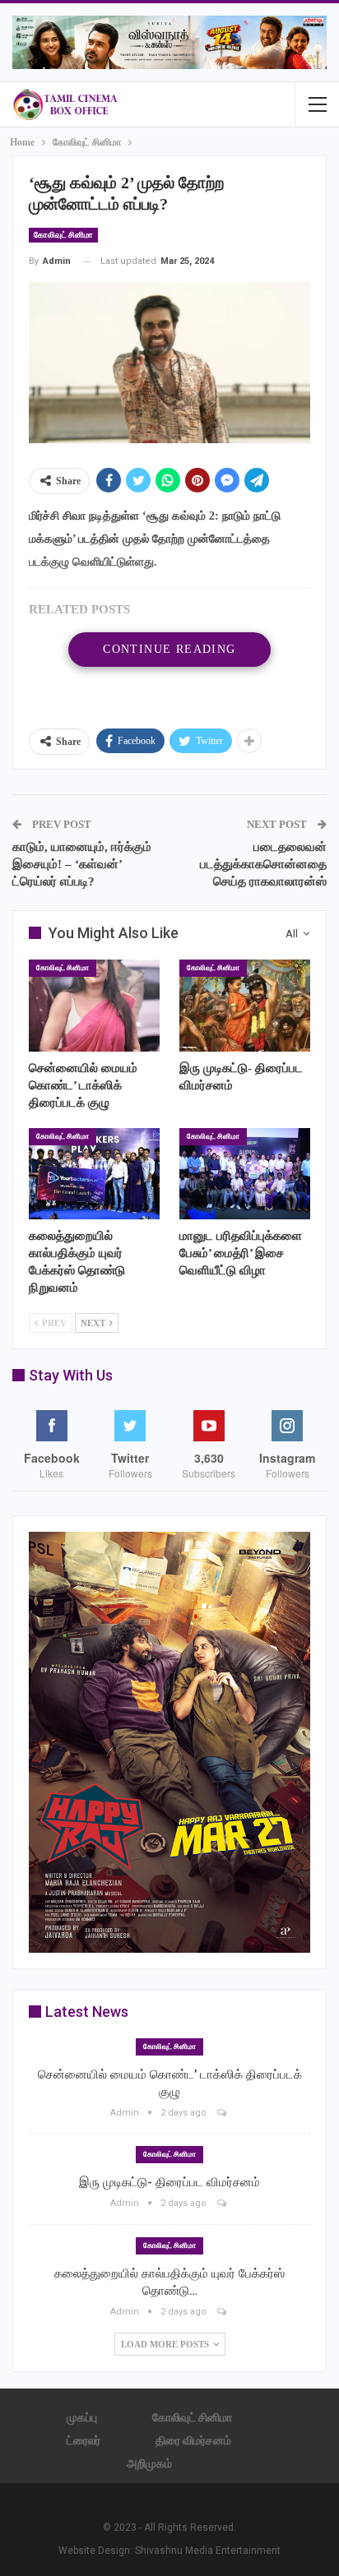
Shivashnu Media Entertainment (208, 2551)
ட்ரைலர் (84, 2440)
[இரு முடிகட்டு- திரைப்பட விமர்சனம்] (245, 1005)
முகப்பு (82, 2417)
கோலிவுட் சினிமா (63, 235)
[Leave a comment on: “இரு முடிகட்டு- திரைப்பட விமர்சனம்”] (223, 2203)
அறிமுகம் (149, 2463)
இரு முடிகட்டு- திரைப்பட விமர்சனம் (169, 2182)
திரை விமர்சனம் (193, 2440)
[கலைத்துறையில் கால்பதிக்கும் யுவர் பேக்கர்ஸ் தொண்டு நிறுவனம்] (94, 1174)
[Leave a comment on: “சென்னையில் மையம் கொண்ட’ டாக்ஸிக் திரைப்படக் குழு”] (223, 2113)
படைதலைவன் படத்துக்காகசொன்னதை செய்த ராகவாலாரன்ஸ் (263, 864)
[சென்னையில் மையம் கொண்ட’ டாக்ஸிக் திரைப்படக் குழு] (94, 1005)
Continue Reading (169, 649)
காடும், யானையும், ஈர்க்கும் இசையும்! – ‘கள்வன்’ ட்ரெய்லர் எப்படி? (82, 864)
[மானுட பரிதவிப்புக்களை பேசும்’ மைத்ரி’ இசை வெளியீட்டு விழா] (245, 1174)
